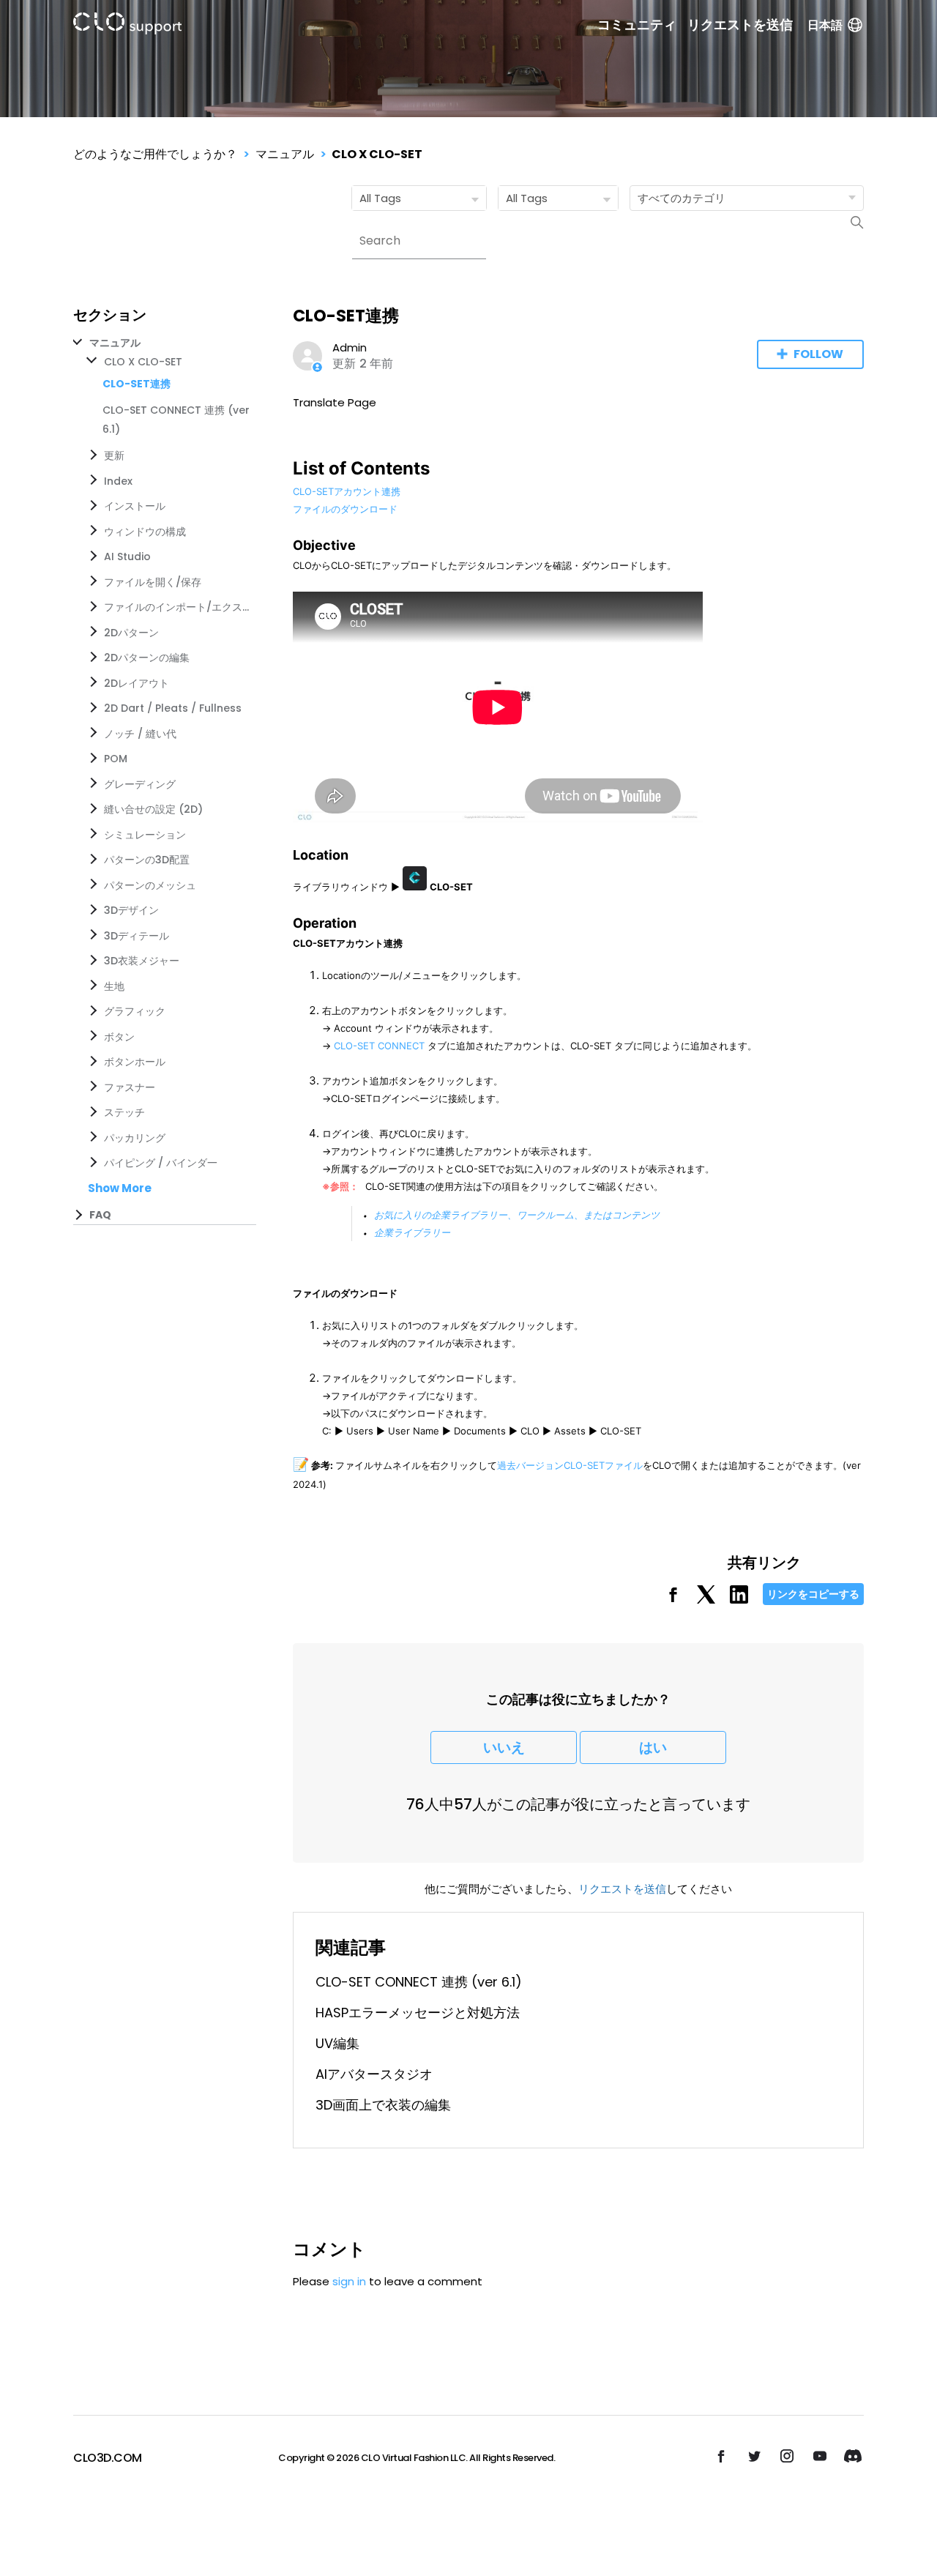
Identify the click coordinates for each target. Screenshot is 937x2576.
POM (116, 759)
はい (653, 1747)
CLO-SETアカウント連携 (347, 491)
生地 (114, 986)
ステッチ (124, 1112)
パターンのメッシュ (150, 885)
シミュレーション (145, 835)
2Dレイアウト (137, 683)
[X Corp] (706, 1600)
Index (118, 481)
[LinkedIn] (739, 1600)
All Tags (380, 198)
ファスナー (130, 1087)
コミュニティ (637, 25)
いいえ (504, 1747)
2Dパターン (131, 633)
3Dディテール (137, 936)
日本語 (825, 25)
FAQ (100, 1215)
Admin (350, 347)
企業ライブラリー (412, 1232)
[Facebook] (673, 1600)
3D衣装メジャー (142, 961)
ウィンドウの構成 (145, 532)
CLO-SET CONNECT (379, 1046)
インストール (135, 506)
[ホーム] (127, 26)
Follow (818, 354)
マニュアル (285, 154)
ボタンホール (135, 1062)
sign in (349, 2281)
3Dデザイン (131, 910)
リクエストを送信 (740, 25)
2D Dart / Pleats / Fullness (173, 708)
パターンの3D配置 (147, 860)
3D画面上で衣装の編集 (383, 2105)
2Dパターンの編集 (147, 658)
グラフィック (135, 1011)
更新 (114, 455)
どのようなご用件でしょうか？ (155, 154)
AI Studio (127, 556)
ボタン (119, 1037)
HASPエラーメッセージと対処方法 (418, 2013)
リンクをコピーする (813, 1594)
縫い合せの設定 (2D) (153, 809)
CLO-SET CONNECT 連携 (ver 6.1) (419, 1982)
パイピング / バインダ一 (161, 1163)
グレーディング (140, 784)
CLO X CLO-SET (377, 154)
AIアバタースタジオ (374, 2074)
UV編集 (337, 2043)
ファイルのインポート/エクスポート (177, 607)
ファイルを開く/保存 (153, 582)
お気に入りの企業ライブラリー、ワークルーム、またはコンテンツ (517, 1215)
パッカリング (135, 1138)
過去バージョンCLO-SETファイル (570, 1465)
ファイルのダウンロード (345, 509)
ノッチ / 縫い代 (140, 734)
